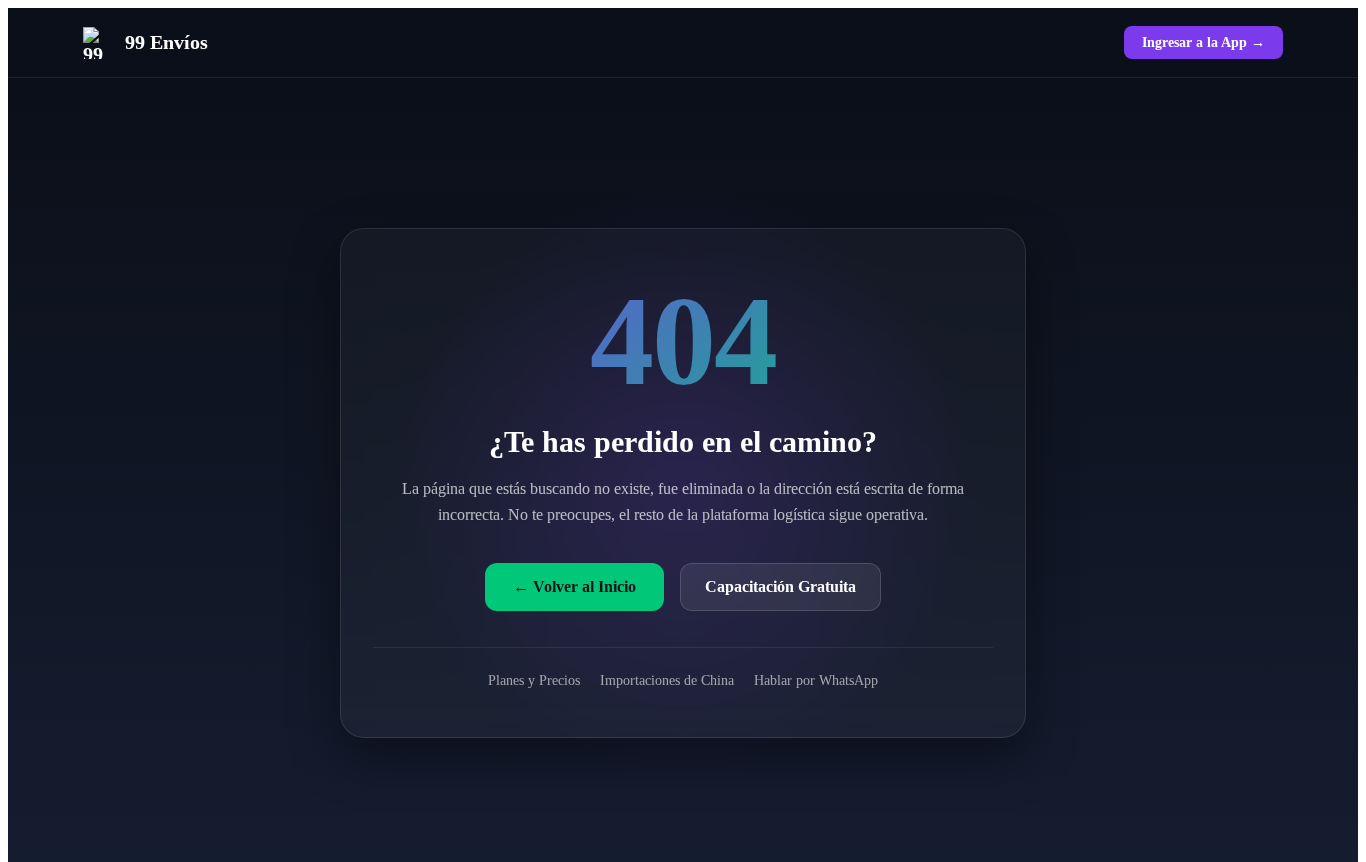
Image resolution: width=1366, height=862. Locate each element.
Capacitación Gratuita (780, 586)
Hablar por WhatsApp (816, 680)
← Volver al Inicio (574, 586)
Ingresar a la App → (1203, 42)
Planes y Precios (534, 680)
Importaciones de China (667, 680)
